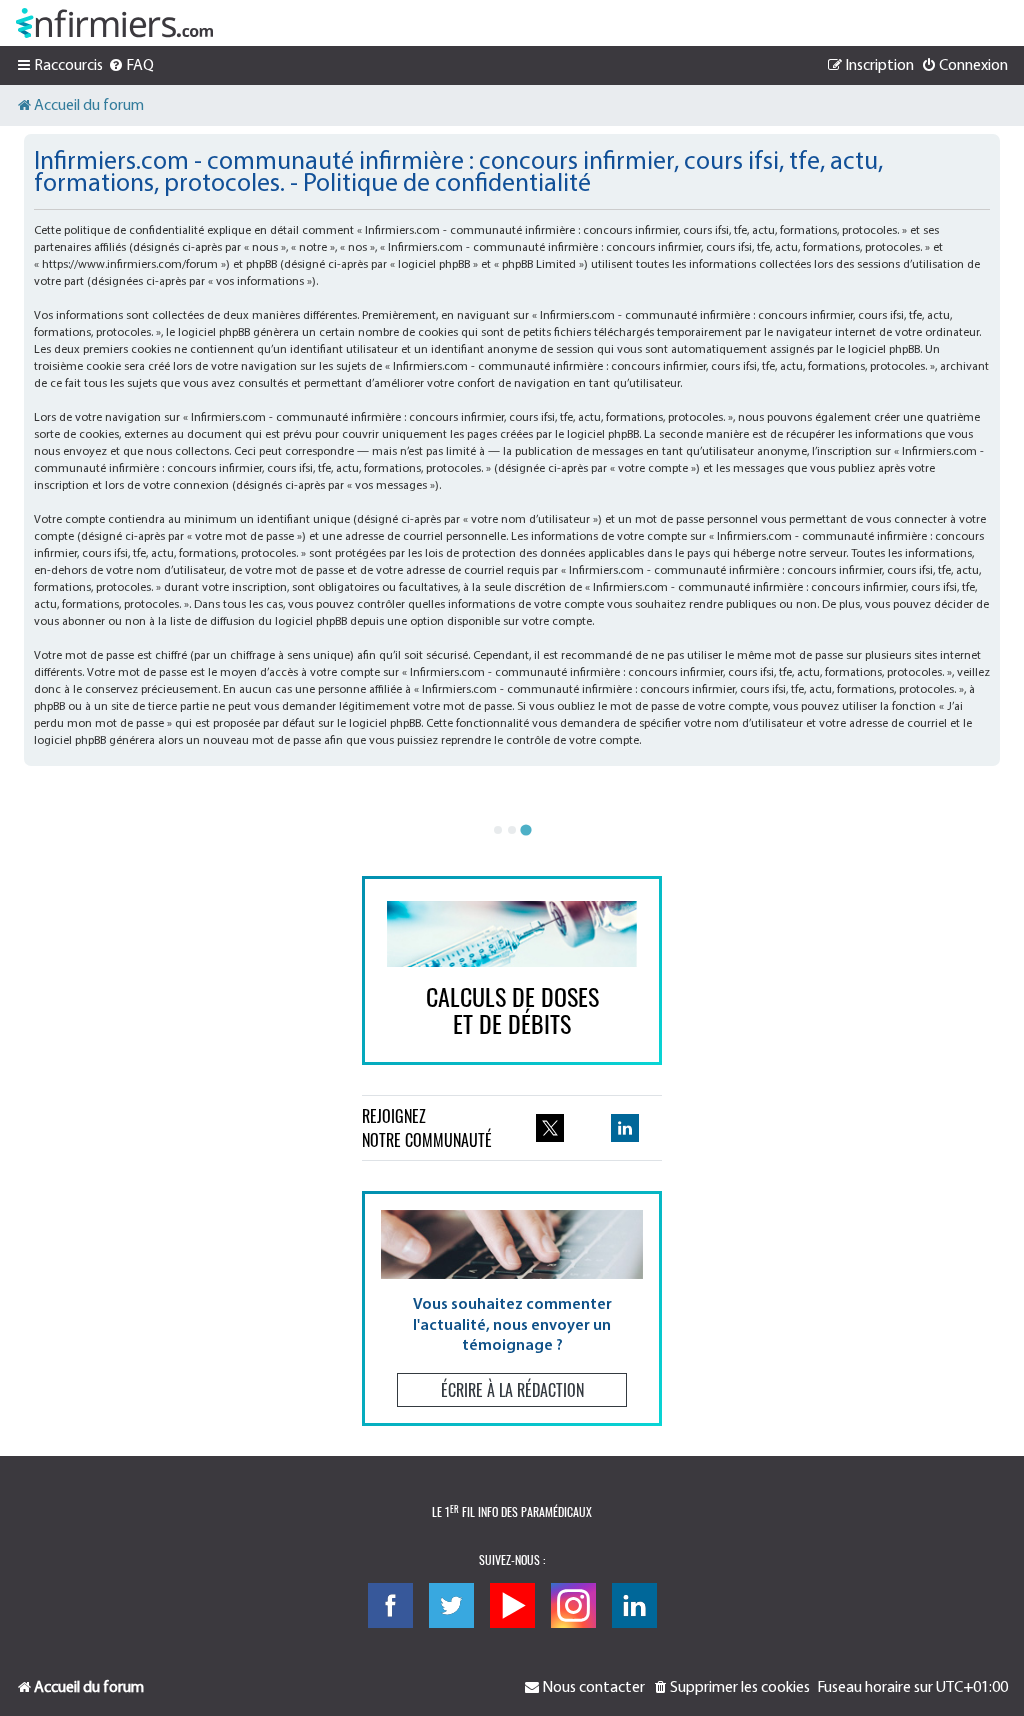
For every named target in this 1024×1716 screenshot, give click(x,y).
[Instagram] (573, 1605)
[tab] (498, 830)
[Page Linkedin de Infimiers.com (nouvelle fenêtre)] (625, 1128)
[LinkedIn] (634, 1605)
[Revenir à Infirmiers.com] (114, 23)
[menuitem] (131, 66)
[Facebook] (390, 1605)
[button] (512, 1308)
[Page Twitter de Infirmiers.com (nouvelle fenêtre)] (550, 1128)
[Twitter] (451, 1605)
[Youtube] (512, 1605)
